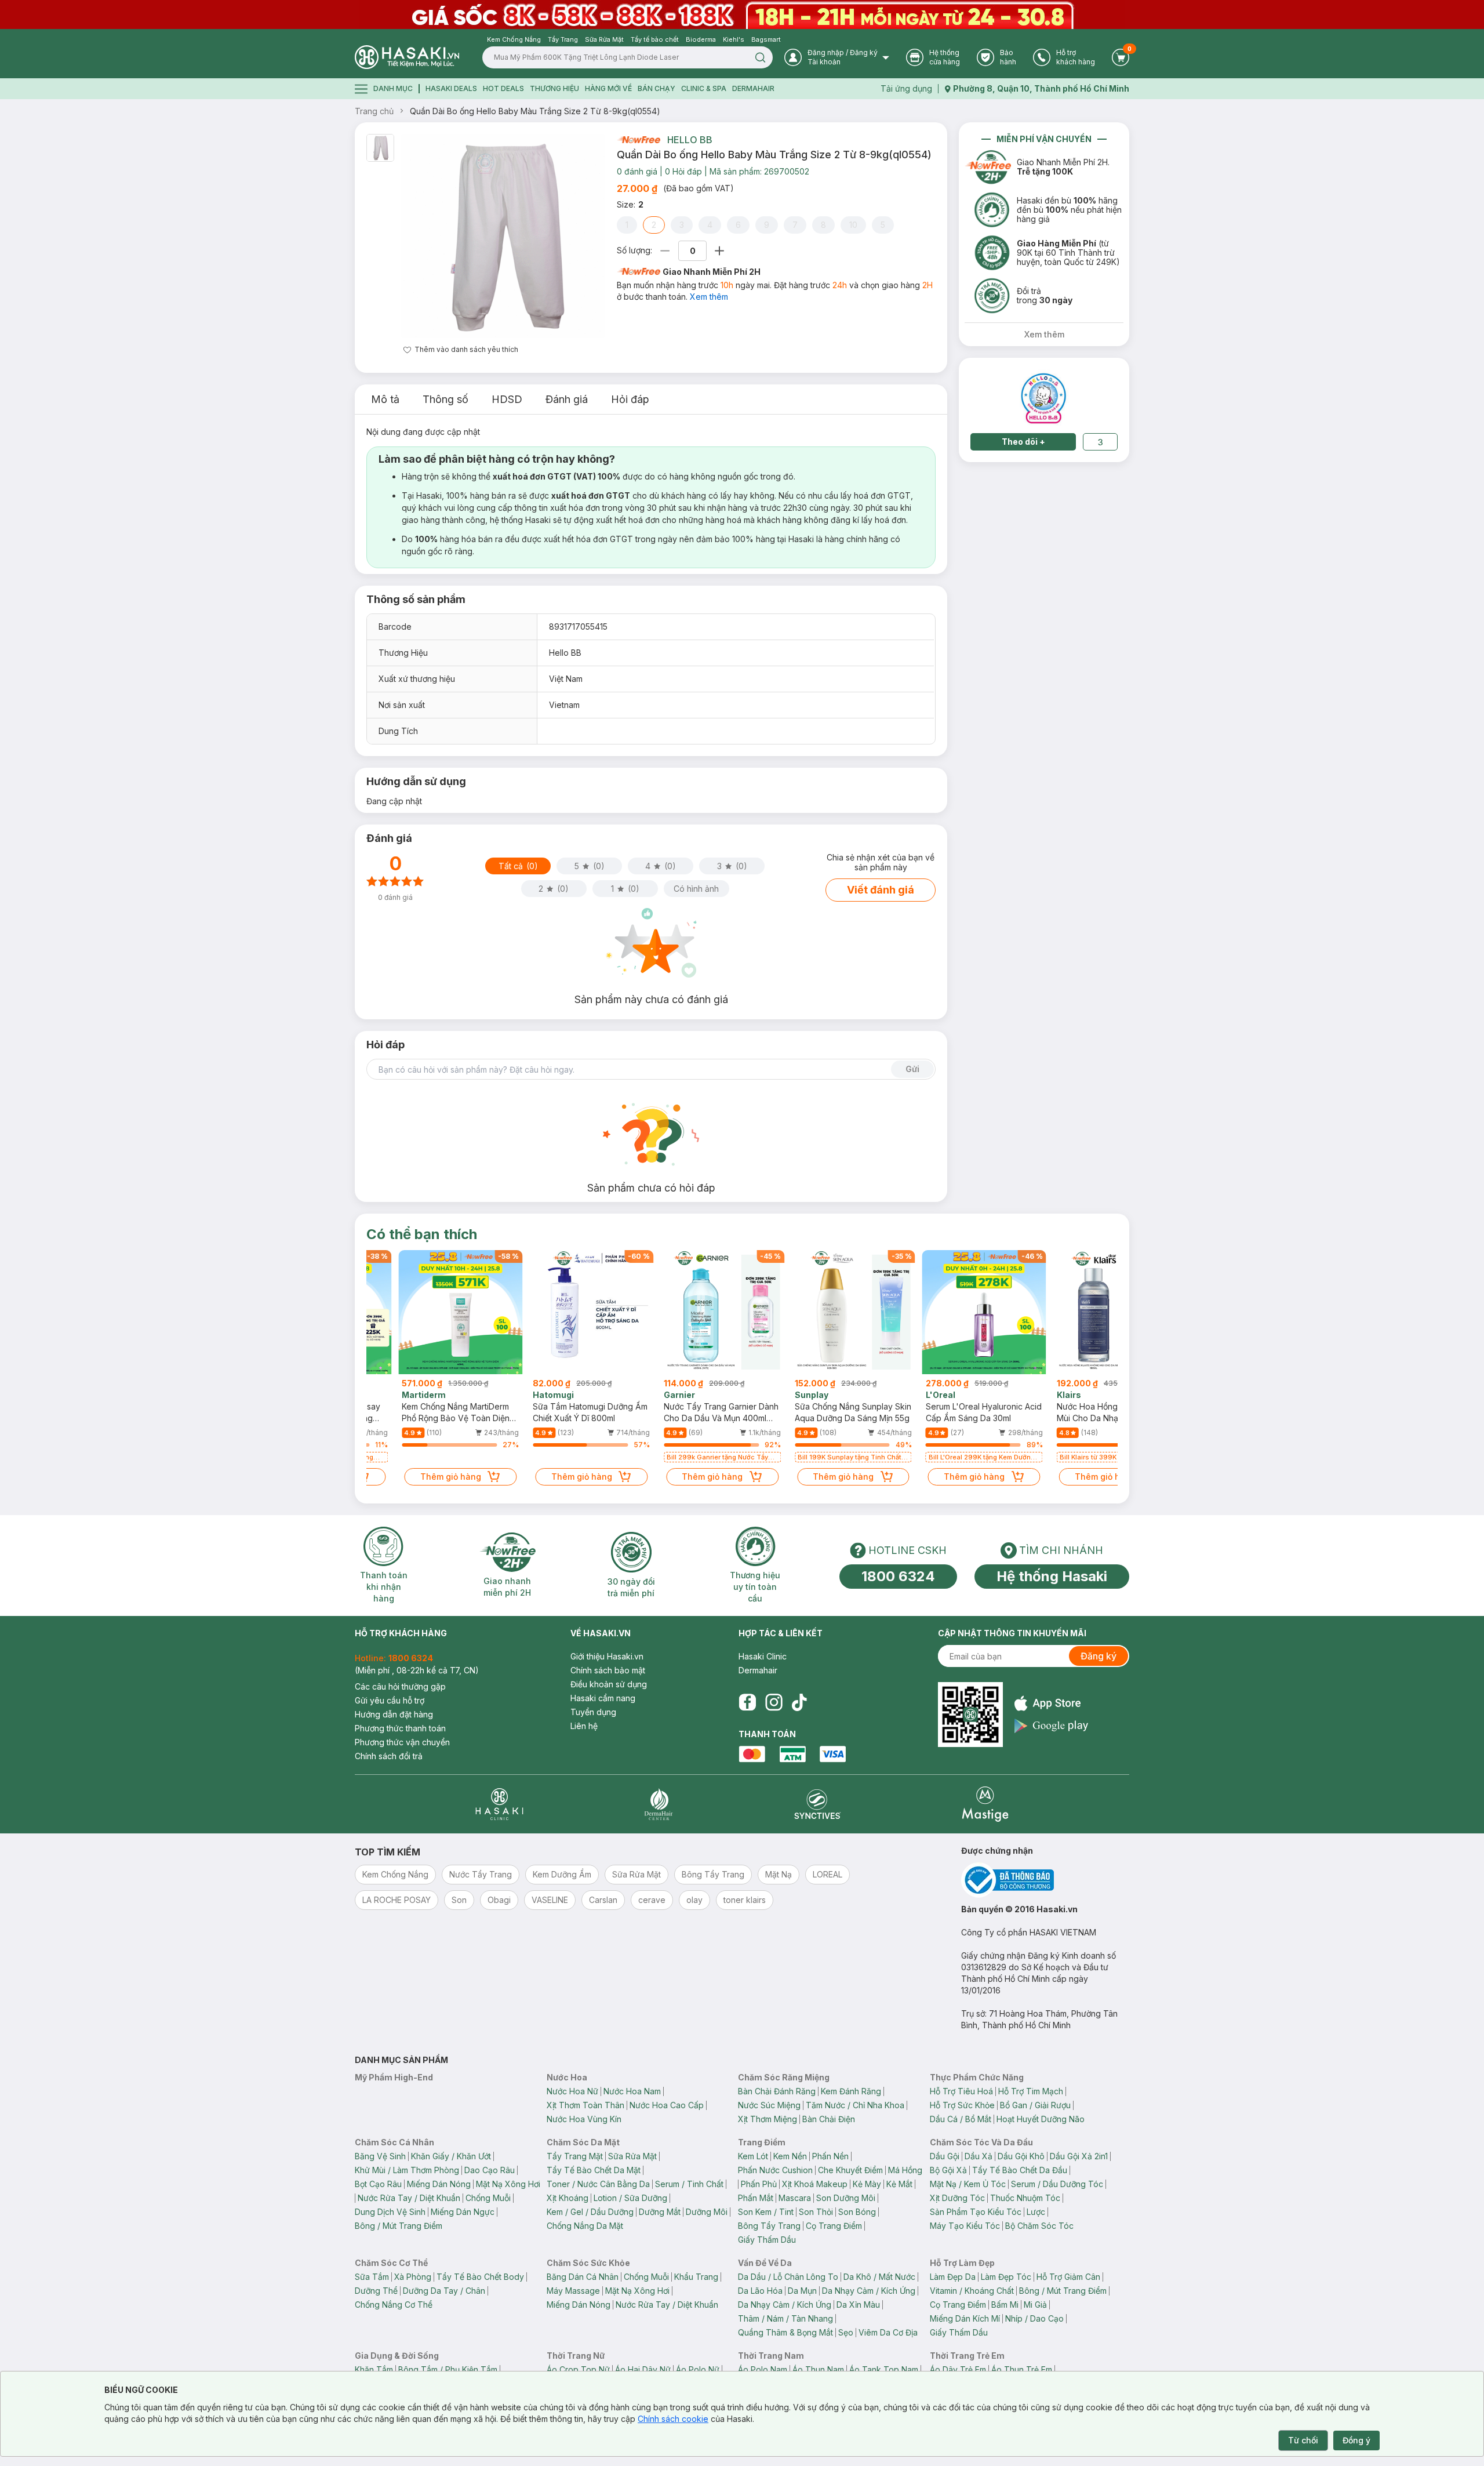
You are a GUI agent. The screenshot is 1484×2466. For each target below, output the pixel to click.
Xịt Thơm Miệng (768, 2119)
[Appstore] (1051, 1703)
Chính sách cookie (673, 2419)
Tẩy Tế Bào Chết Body (480, 2277)
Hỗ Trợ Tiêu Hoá (961, 2091)
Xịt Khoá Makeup (815, 2184)
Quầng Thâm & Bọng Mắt (785, 2332)
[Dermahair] (659, 1804)
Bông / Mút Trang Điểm (399, 2226)
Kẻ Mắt (899, 2184)
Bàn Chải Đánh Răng (777, 2091)
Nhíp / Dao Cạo (1034, 2318)
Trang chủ (374, 111)
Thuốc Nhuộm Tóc (1025, 2198)
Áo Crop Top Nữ (578, 2369)
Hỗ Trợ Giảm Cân (1068, 2277)
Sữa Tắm (372, 2277)
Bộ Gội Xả (948, 2170)
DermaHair (753, 88)
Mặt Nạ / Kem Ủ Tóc (968, 2184)
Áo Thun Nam (818, 2369)
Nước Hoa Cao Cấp (667, 2105)
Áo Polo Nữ (698, 2369)
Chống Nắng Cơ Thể (394, 2305)
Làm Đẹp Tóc (1006, 2277)
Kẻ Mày (867, 2184)
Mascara (795, 2198)
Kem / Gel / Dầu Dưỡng (590, 2212)
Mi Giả (1035, 2305)
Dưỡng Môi (707, 2212)
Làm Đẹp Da (953, 2277)
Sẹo (846, 2332)
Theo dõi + (1023, 442)
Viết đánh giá (881, 890)
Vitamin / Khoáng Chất (972, 2291)
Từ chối (1303, 2440)
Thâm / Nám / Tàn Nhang (785, 2318)
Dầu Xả (979, 2156)
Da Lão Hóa (760, 2291)
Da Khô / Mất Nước (879, 2277)
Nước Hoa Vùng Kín (584, 2119)
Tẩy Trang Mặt (575, 2156)
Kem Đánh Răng (851, 2091)
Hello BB (690, 140)
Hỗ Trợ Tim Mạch (1031, 2091)
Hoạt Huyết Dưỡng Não (1041, 2119)
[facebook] (747, 1702)
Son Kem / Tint (766, 2212)
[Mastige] (985, 1804)
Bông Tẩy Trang (769, 2226)
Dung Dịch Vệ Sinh (390, 2212)
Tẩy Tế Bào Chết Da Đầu (1020, 2170)
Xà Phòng (413, 2277)
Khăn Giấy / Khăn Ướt (451, 2156)
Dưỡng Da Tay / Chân (444, 2291)
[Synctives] (818, 1804)
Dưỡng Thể (376, 2291)
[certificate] (1045, 1880)
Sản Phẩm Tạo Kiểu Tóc (976, 2212)
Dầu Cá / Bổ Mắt (961, 2119)
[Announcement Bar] (742, 14)
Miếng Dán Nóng (439, 2184)
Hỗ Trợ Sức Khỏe (962, 2105)
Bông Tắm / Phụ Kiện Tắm (448, 2369)
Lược (1036, 2212)
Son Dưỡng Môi (846, 2198)
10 (853, 225)
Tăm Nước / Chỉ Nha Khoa (855, 2105)
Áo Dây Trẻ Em (958, 2369)
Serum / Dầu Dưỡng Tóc (1057, 2184)
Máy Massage (573, 2291)
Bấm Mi (1005, 2305)
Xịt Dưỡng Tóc (957, 2198)
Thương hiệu (554, 88)
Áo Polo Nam (763, 2369)
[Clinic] (499, 1804)
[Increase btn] (719, 251)
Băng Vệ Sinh (380, 2156)
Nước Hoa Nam (632, 2091)
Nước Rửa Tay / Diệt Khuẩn (409, 2198)
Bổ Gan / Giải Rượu (1035, 2105)
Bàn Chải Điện (829, 2119)
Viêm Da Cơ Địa (888, 2332)
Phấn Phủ (759, 2184)
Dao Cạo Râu (490, 2170)
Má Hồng (905, 2170)
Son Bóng (857, 2212)
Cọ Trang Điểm (834, 2226)
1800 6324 (898, 1576)
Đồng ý (1356, 2440)
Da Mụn (802, 2291)
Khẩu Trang (696, 2277)
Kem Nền (790, 2156)
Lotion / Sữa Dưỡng (630, 2198)
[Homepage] (407, 57)
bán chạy (656, 88)
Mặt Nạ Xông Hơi (508, 2184)
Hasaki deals (451, 88)
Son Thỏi (816, 2212)
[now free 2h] (639, 140)
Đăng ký (1099, 1656)
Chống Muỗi (488, 2198)
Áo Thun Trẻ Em (1022, 2369)
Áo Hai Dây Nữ (643, 2369)
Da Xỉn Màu (858, 2305)
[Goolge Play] (1051, 1726)
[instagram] (774, 1702)
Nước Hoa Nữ (572, 2091)
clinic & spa (704, 88)
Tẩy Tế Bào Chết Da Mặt (594, 2170)
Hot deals (503, 88)
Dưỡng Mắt (660, 2212)
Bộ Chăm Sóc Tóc (1039, 2226)
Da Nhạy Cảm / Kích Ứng (869, 2291)
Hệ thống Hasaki (1052, 1576)
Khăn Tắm (374, 2369)
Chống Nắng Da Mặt (585, 2226)
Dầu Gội (945, 2156)
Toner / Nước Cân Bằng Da (598, 2184)
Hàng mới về (608, 88)
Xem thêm (709, 297)
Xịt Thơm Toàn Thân (585, 2105)
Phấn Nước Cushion (775, 2170)
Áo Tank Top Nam (884, 2369)
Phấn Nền (830, 2156)
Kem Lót (753, 2156)
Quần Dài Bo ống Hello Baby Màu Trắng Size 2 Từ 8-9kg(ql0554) (535, 111)
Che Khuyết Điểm (850, 2170)
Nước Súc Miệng (769, 2105)
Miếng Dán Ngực (463, 2212)
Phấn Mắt (756, 2198)
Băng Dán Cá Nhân (583, 2277)
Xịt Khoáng (568, 2198)
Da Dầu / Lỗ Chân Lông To (788, 2277)
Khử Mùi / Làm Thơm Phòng (407, 2170)
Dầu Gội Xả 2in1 (1079, 2156)
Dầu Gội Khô (1021, 2156)
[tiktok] (799, 1702)
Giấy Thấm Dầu (767, 2240)
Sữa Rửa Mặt (632, 2156)
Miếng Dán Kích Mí (965, 2318)
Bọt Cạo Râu (378, 2184)
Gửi (912, 1069)
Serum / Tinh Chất (689, 2184)
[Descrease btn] (665, 251)
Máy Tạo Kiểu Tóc (965, 2226)
